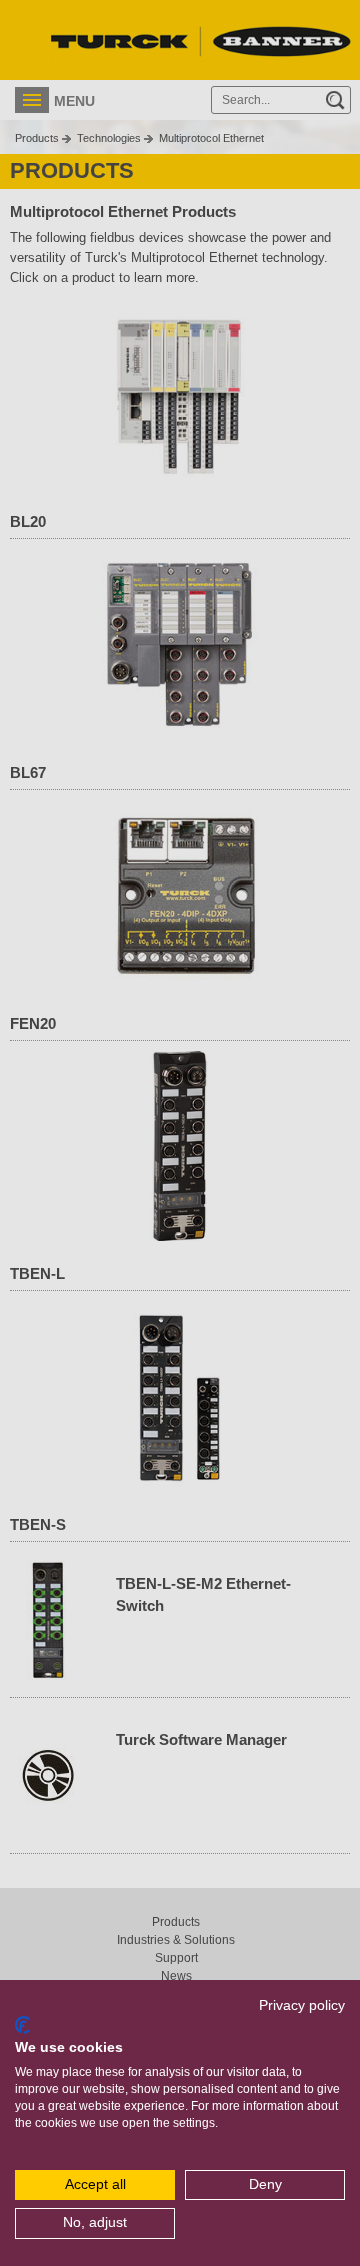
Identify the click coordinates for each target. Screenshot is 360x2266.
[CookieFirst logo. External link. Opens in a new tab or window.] (22, 2025)
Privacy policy (302, 2005)
